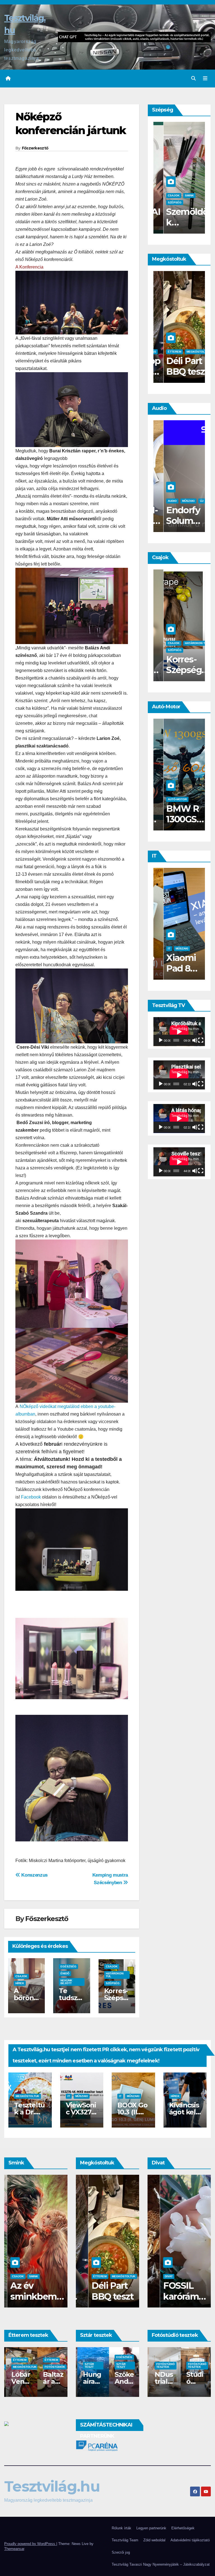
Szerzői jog (121, 2552)
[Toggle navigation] (205, 79)
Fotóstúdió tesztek (164, 2365)
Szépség (113, 1983)
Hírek (20, 1983)
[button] (193, 78)
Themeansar (14, 2549)
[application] (179, 1032)
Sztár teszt (88, 2365)
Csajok (21, 1976)
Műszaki (178, 501)
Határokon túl (115, 1975)
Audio (162, 501)
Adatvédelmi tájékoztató (190, 2540)
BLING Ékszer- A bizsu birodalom (172, 2302)
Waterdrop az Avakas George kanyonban (103, 2302)
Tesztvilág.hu (52, 2486)
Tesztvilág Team (125, 2540)
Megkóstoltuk (169, 352)
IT (159, 949)
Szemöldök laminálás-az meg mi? (33, 2296)
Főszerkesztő (35, 148)
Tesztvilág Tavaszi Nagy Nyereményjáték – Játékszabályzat (161, 2564)
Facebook (31, 1497)
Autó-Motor (167, 799)
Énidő (65, 1973)
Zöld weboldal (154, 2540)
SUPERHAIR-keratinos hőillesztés (179, 228)
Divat (156, 2276)
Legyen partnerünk (151, 2528)
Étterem (18, 2360)
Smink (31, 2276)
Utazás (192, 352)
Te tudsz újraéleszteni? (178, 670)
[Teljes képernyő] (201, 1040)
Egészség (68, 1966)
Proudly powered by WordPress (30, 2544)
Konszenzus (34, 1875)
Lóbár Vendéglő (51, 2381)
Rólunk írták (121, 2528)
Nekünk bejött (66, 1982)
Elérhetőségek (183, 2528)
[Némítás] (195, 1040)
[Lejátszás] (161, 1040)
